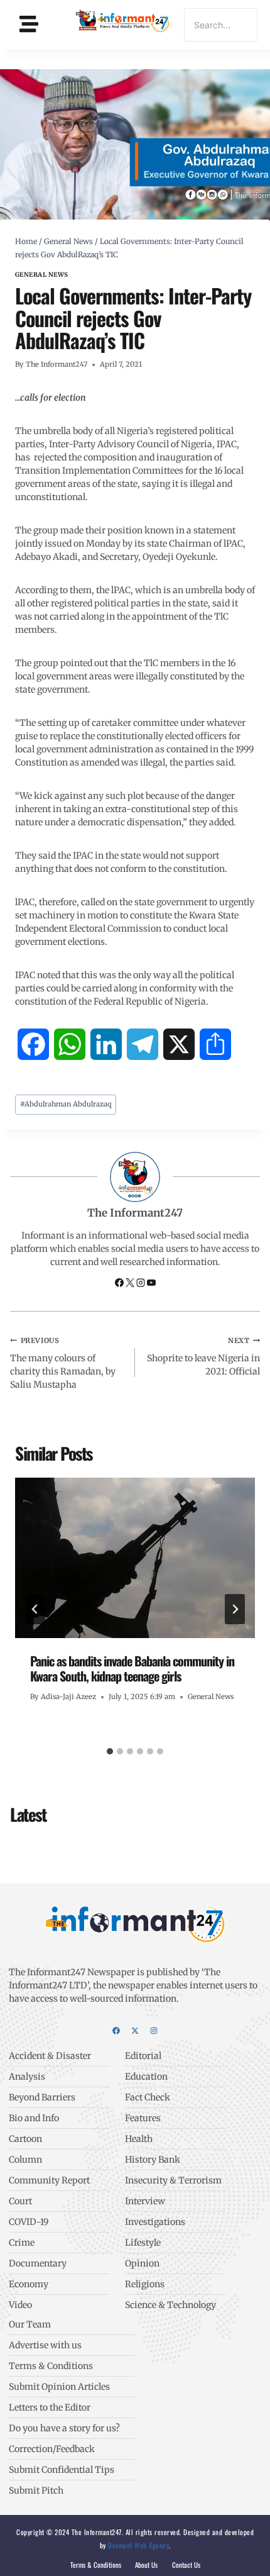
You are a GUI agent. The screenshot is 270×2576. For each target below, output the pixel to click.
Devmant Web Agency (138, 2545)
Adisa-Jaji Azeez (68, 1697)
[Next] (235, 1609)
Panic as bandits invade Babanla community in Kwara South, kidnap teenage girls (132, 1668)
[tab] (110, 1751)
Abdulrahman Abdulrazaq (66, 1104)
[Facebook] (116, 2031)
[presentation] (135, 1558)
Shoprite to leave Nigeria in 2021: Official (203, 1357)
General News (42, 275)
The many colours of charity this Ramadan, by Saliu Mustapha (63, 1363)
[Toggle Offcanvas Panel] (29, 24)
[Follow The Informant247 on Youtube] (151, 1284)
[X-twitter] (135, 2031)
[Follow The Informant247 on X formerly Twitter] (131, 1284)
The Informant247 (57, 364)
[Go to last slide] (35, 1609)
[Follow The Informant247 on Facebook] (120, 1284)
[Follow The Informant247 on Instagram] (142, 1284)
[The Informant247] (123, 23)
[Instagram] (154, 2031)
